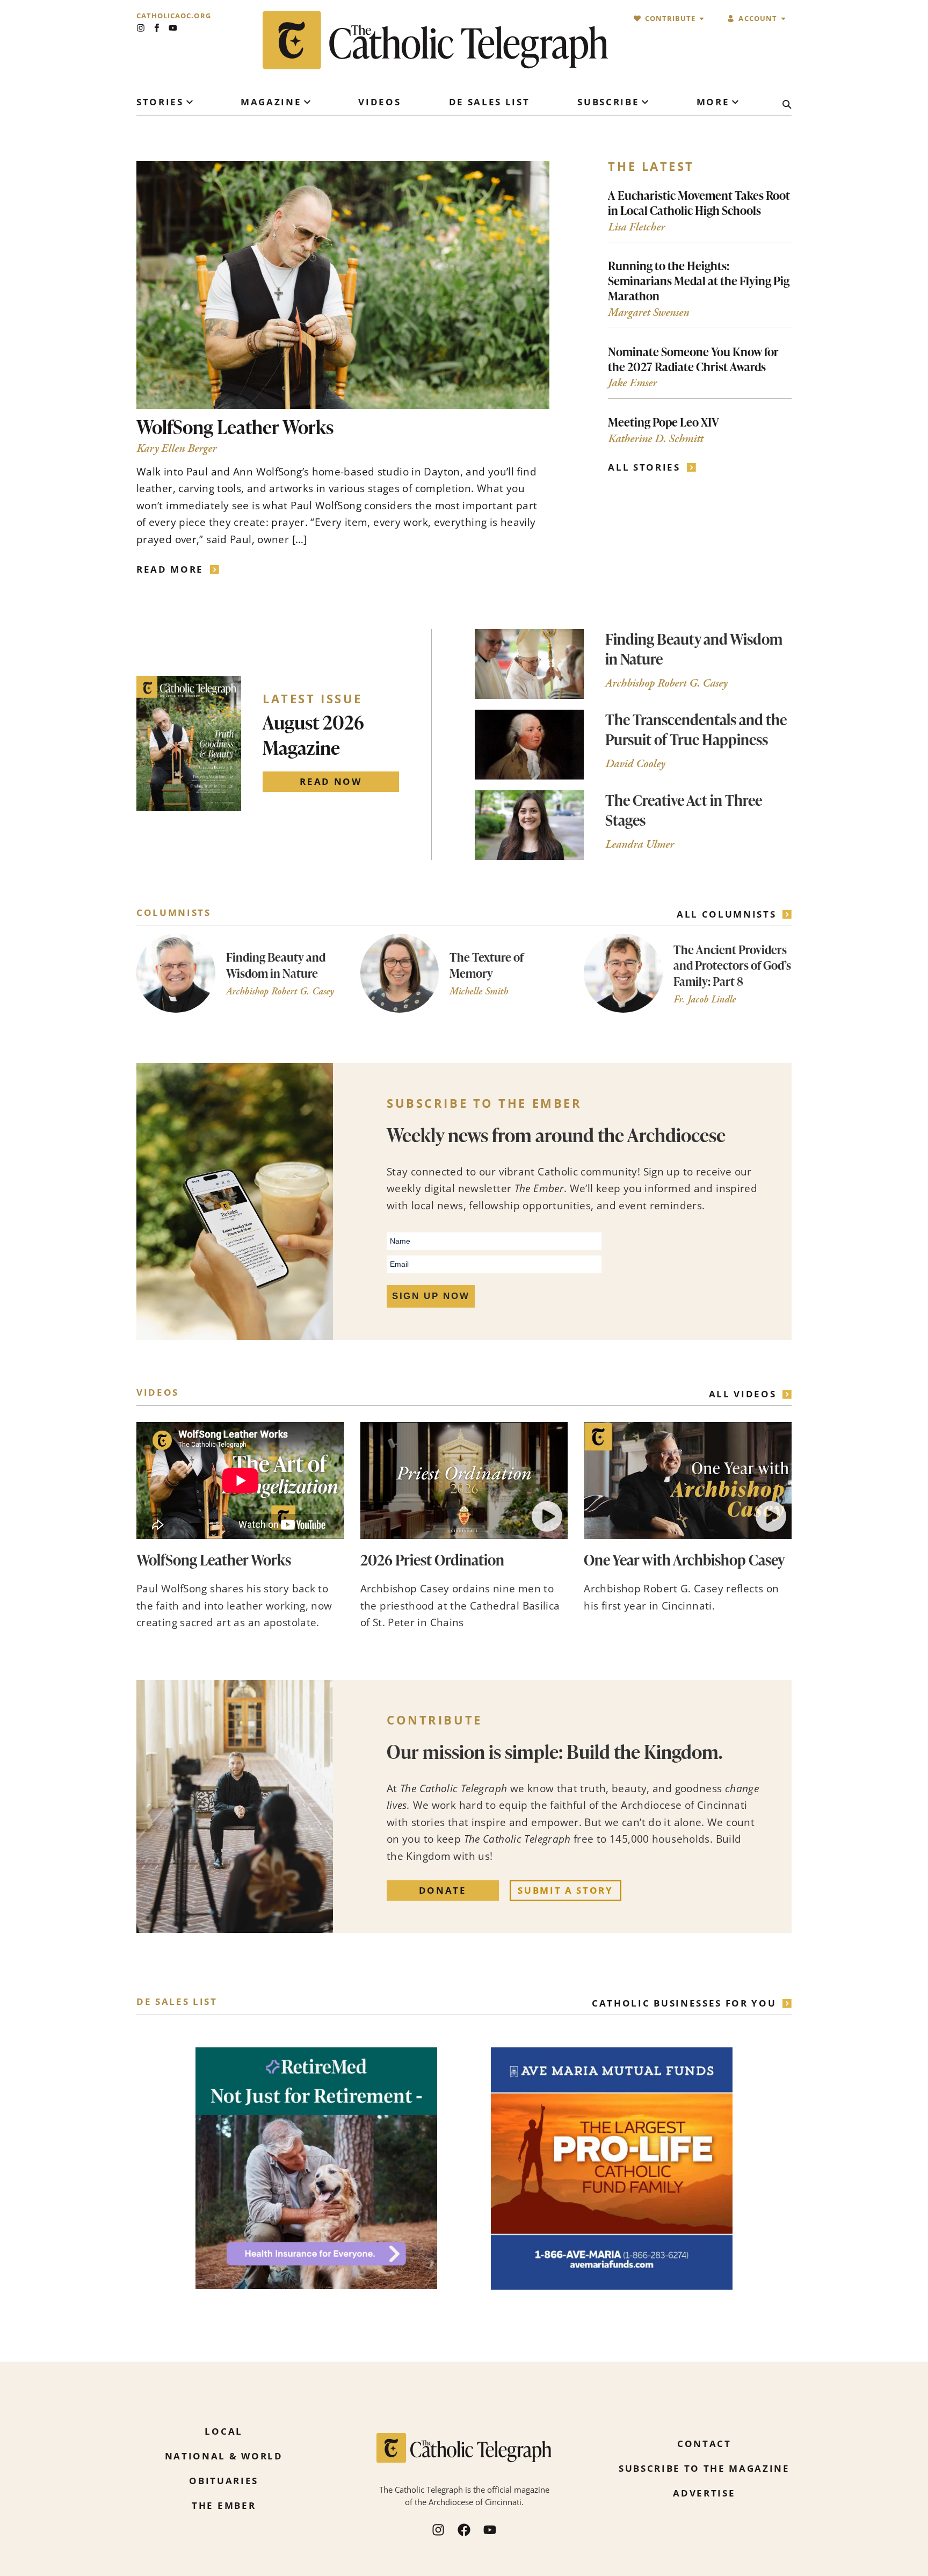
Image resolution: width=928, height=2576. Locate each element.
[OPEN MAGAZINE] (307, 102)
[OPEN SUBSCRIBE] (645, 102)
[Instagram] (141, 28)
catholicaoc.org (174, 16)
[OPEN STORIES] (190, 102)
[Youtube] (173, 28)
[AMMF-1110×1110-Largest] (612, 2288)
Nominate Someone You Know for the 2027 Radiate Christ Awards (693, 359)
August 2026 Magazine (313, 734)
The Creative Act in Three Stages (684, 810)
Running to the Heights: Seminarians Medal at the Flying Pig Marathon (699, 280)
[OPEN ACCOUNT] (783, 19)
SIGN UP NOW (431, 1296)
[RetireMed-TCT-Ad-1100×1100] (316, 2287)
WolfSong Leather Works (235, 427)
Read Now (331, 781)
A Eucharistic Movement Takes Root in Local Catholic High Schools (699, 203)
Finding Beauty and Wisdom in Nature (694, 649)
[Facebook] (464, 2530)
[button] (547, 1517)
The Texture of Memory (487, 965)
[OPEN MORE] (735, 102)
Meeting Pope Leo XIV (664, 422)
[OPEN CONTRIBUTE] (702, 19)
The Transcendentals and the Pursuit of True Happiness (696, 729)
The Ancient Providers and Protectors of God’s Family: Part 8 (732, 965)
